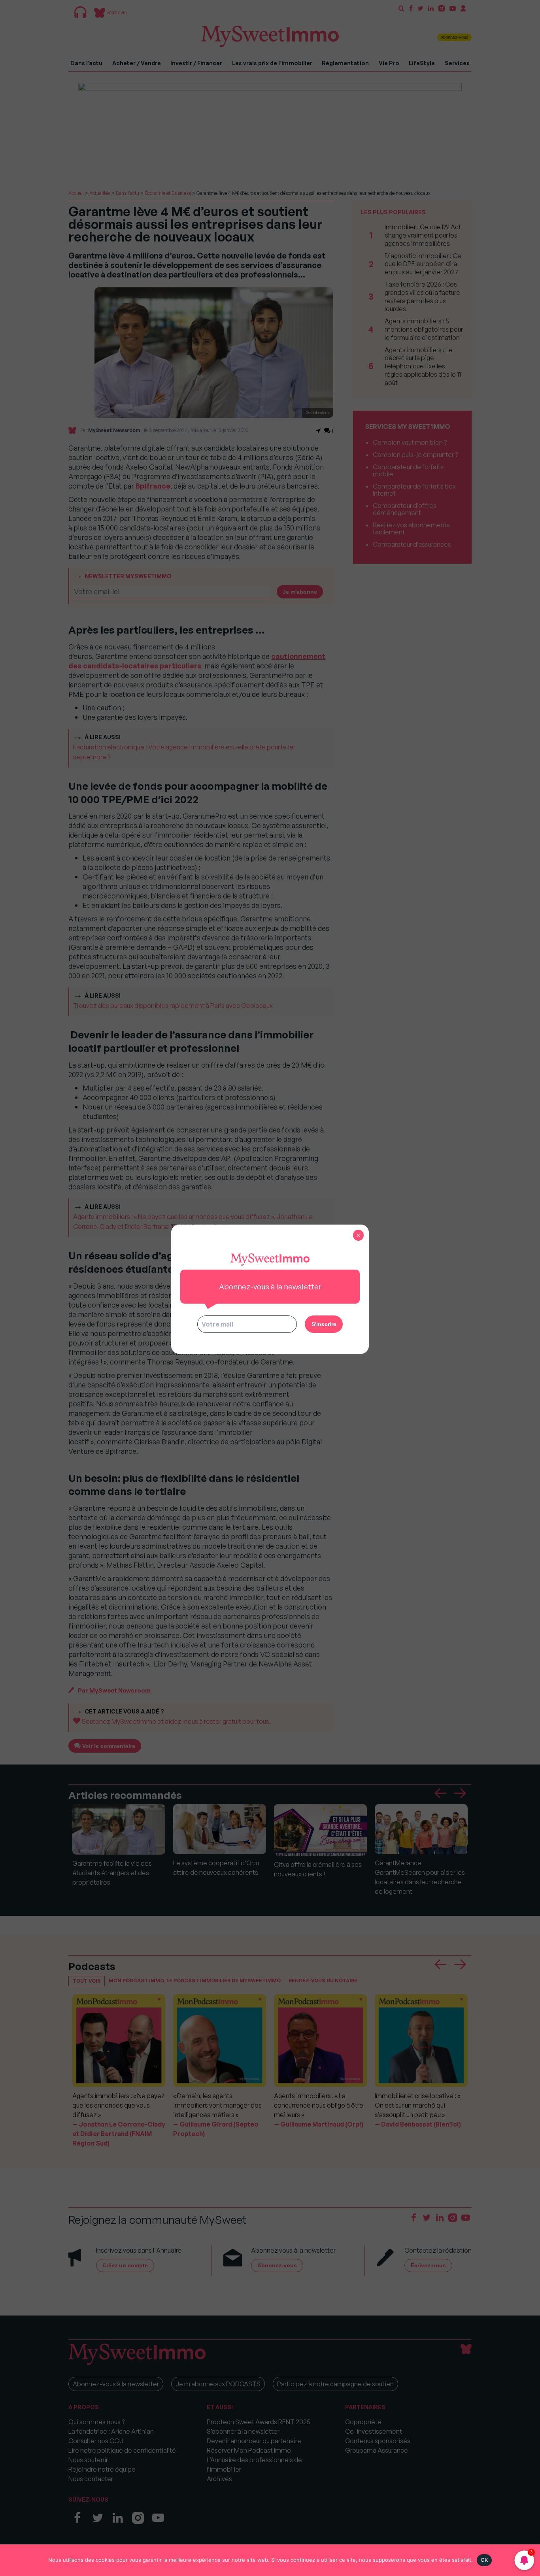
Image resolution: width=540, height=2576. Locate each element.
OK (484, 2560)
